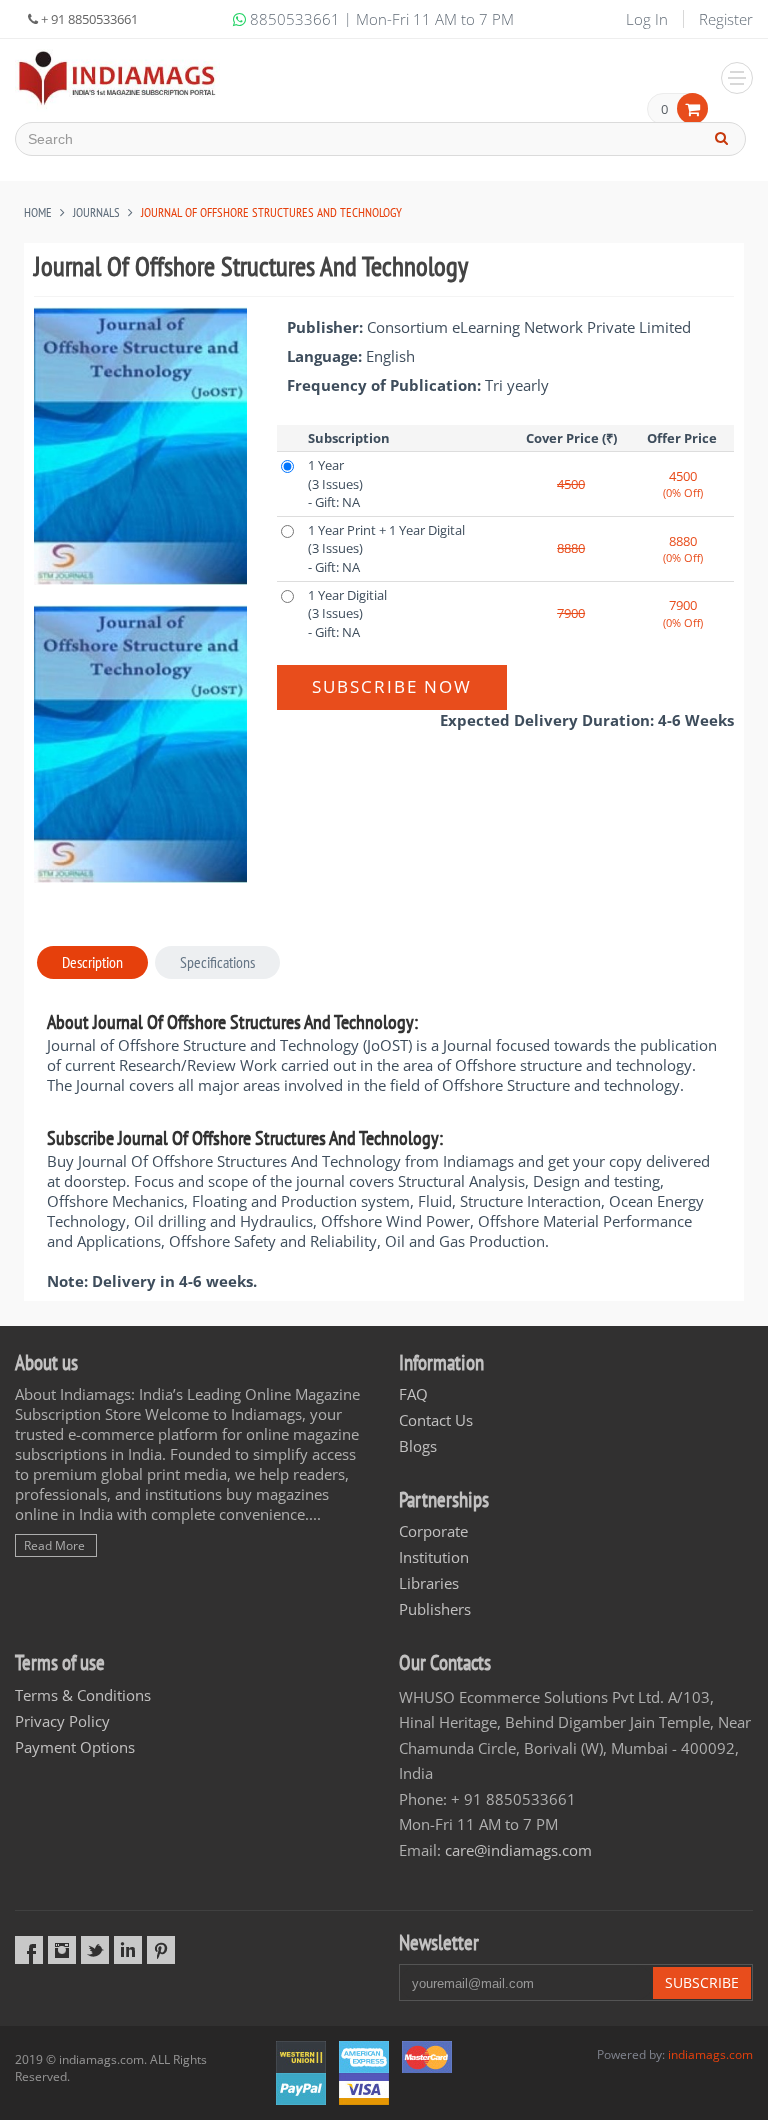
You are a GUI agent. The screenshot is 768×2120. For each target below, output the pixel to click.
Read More (54, 1545)
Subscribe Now (392, 686)
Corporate (433, 1531)
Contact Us (436, 1420)
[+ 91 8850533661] (117, 78)
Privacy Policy (62, 1721)
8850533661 (295, 19)
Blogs (418, 1446)
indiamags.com (710, 2054)
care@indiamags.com (518, 1850)
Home (38, 212)
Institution (434, 1557)
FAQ (413, 1394)
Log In (647, 19)
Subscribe (702, 1982)
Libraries (429, 1583)
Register (726, 19)
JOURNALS (96, 212)
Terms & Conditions (83, 1695)
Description (92, 962)
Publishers (435, 1609)
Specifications (217, 962)
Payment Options (75, 1747)
